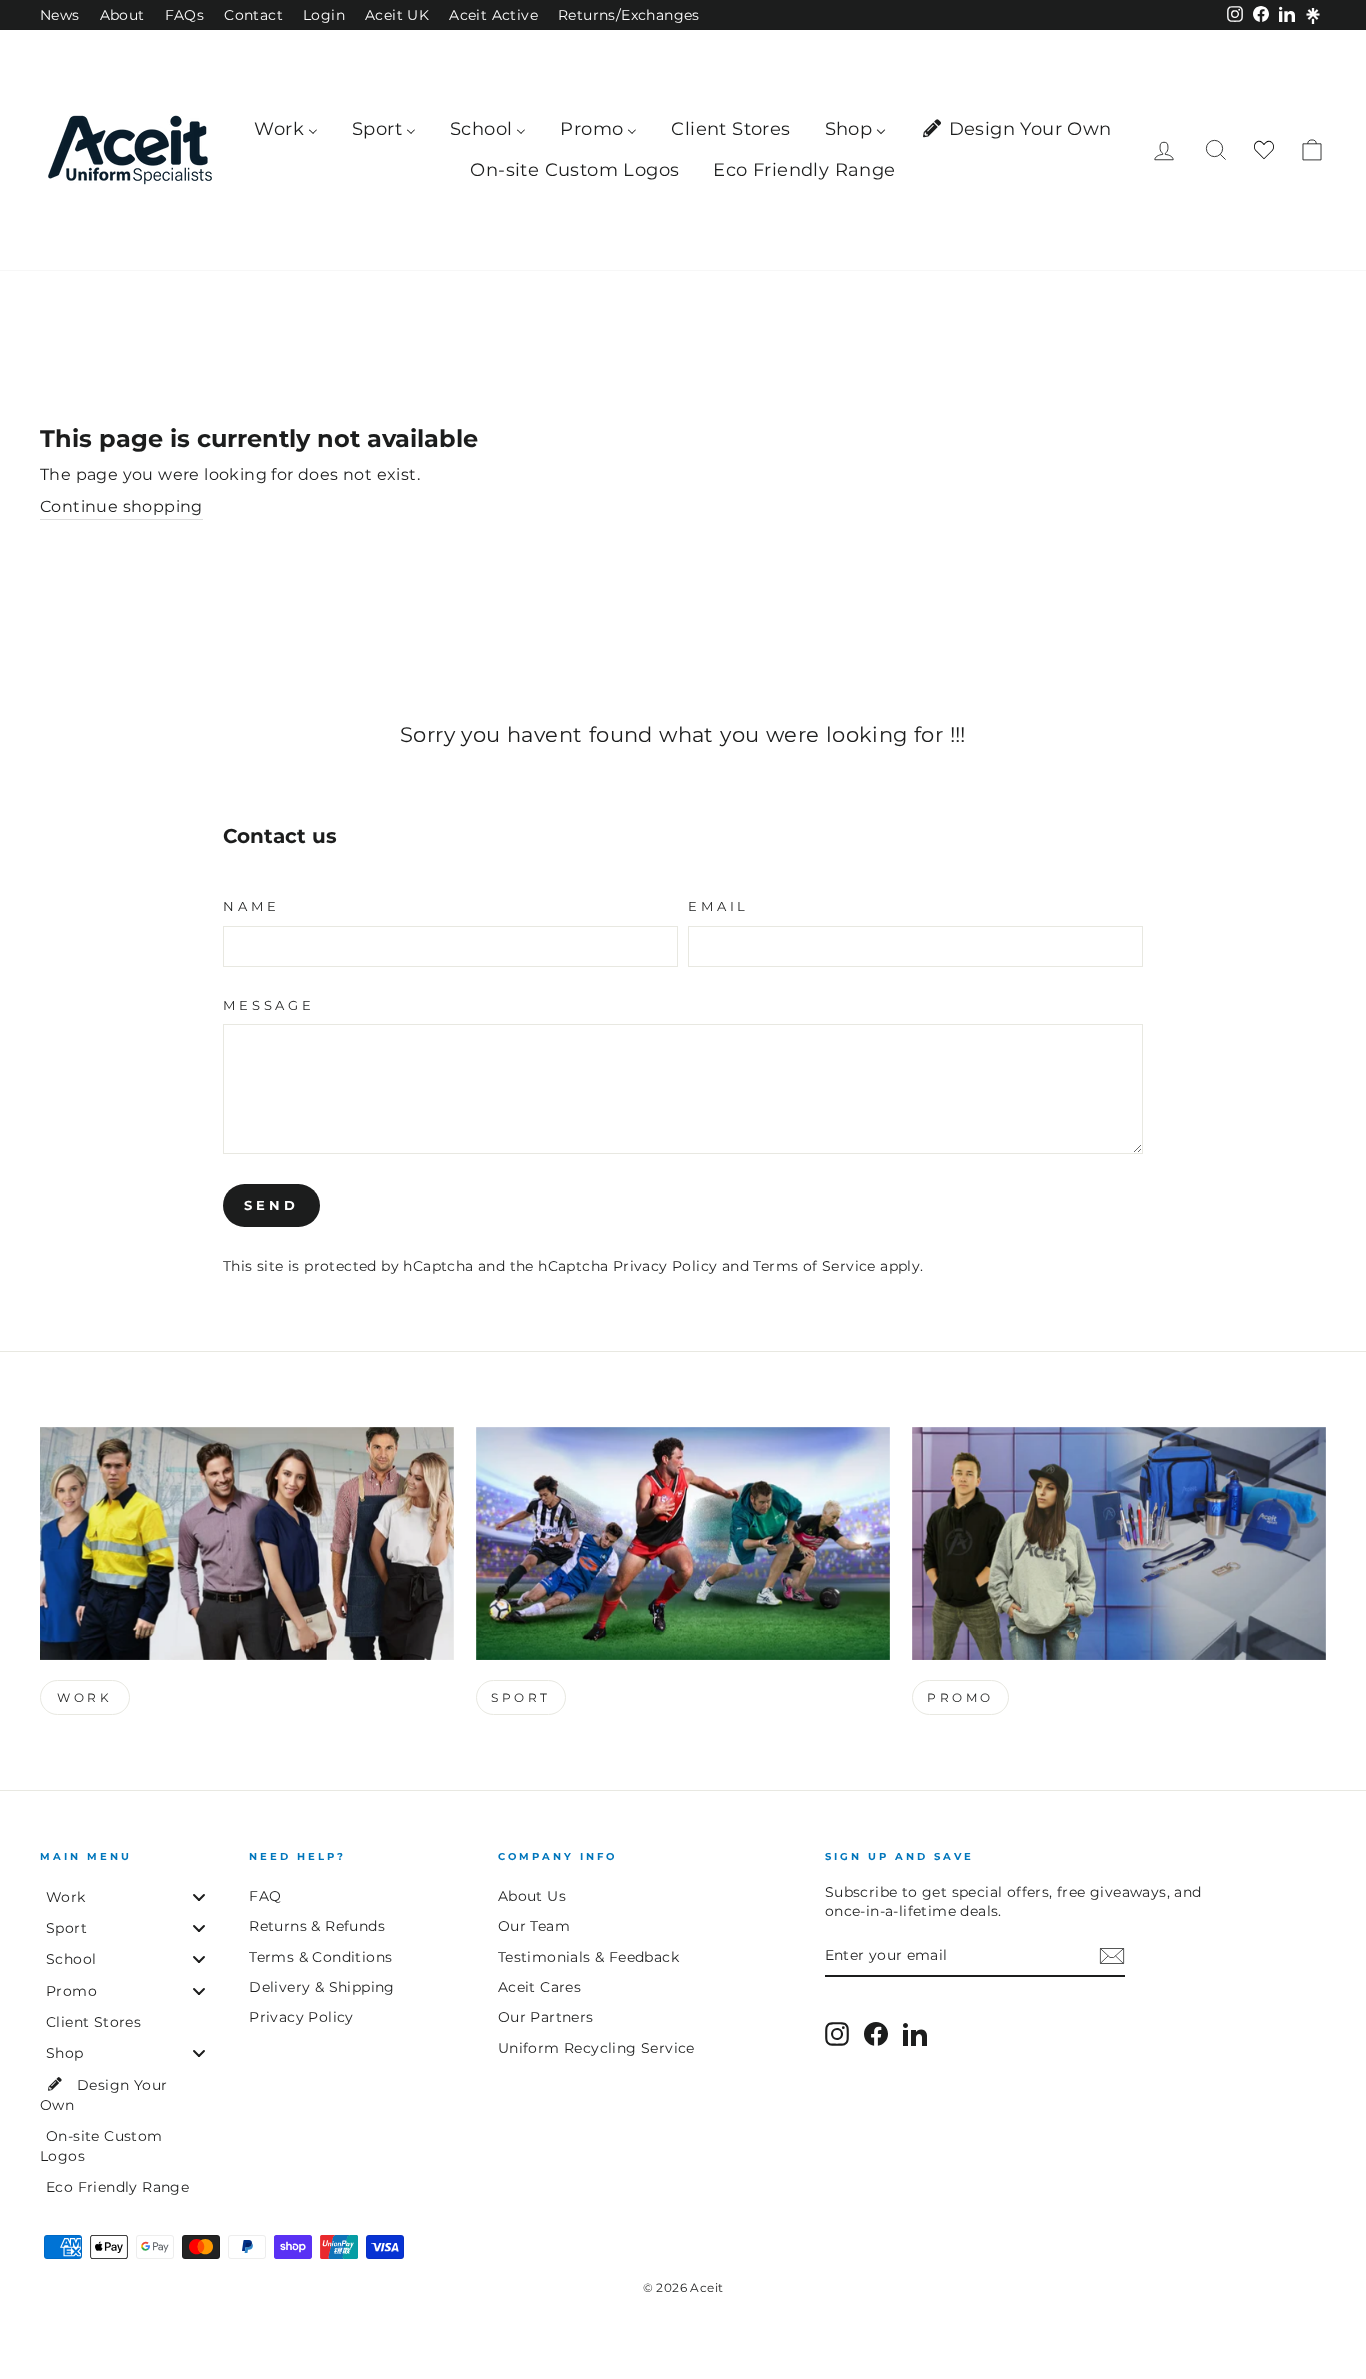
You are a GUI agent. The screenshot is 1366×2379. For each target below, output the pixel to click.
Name (251, 906)
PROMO (960, 1697)
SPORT (521, 1697)
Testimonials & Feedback (588, 1957)
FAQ (265, 1896)
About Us (532, 1896)
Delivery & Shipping (322, 1987)
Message (269, 1005)
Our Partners (546, 2017)
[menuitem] (286, 129)
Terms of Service (814, 1266)
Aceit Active (493, 15)
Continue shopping (121, 506)
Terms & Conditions (320, 1957)
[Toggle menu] (199, 1896)
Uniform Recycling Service (596, 2048)
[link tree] (1313, 16)
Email (718, 906)
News (60, 15)
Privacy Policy (665, 1266)
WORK (84, 1697)
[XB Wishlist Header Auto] (1264, 150)
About (122, 15)
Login (324, 15)
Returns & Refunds (317, 1926)
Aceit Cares (539, 1987)
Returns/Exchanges (629, 15)
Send (271, 1205)
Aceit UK (397, 15)
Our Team (534, 1926)
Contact (253, 15)
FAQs (185, 15)
